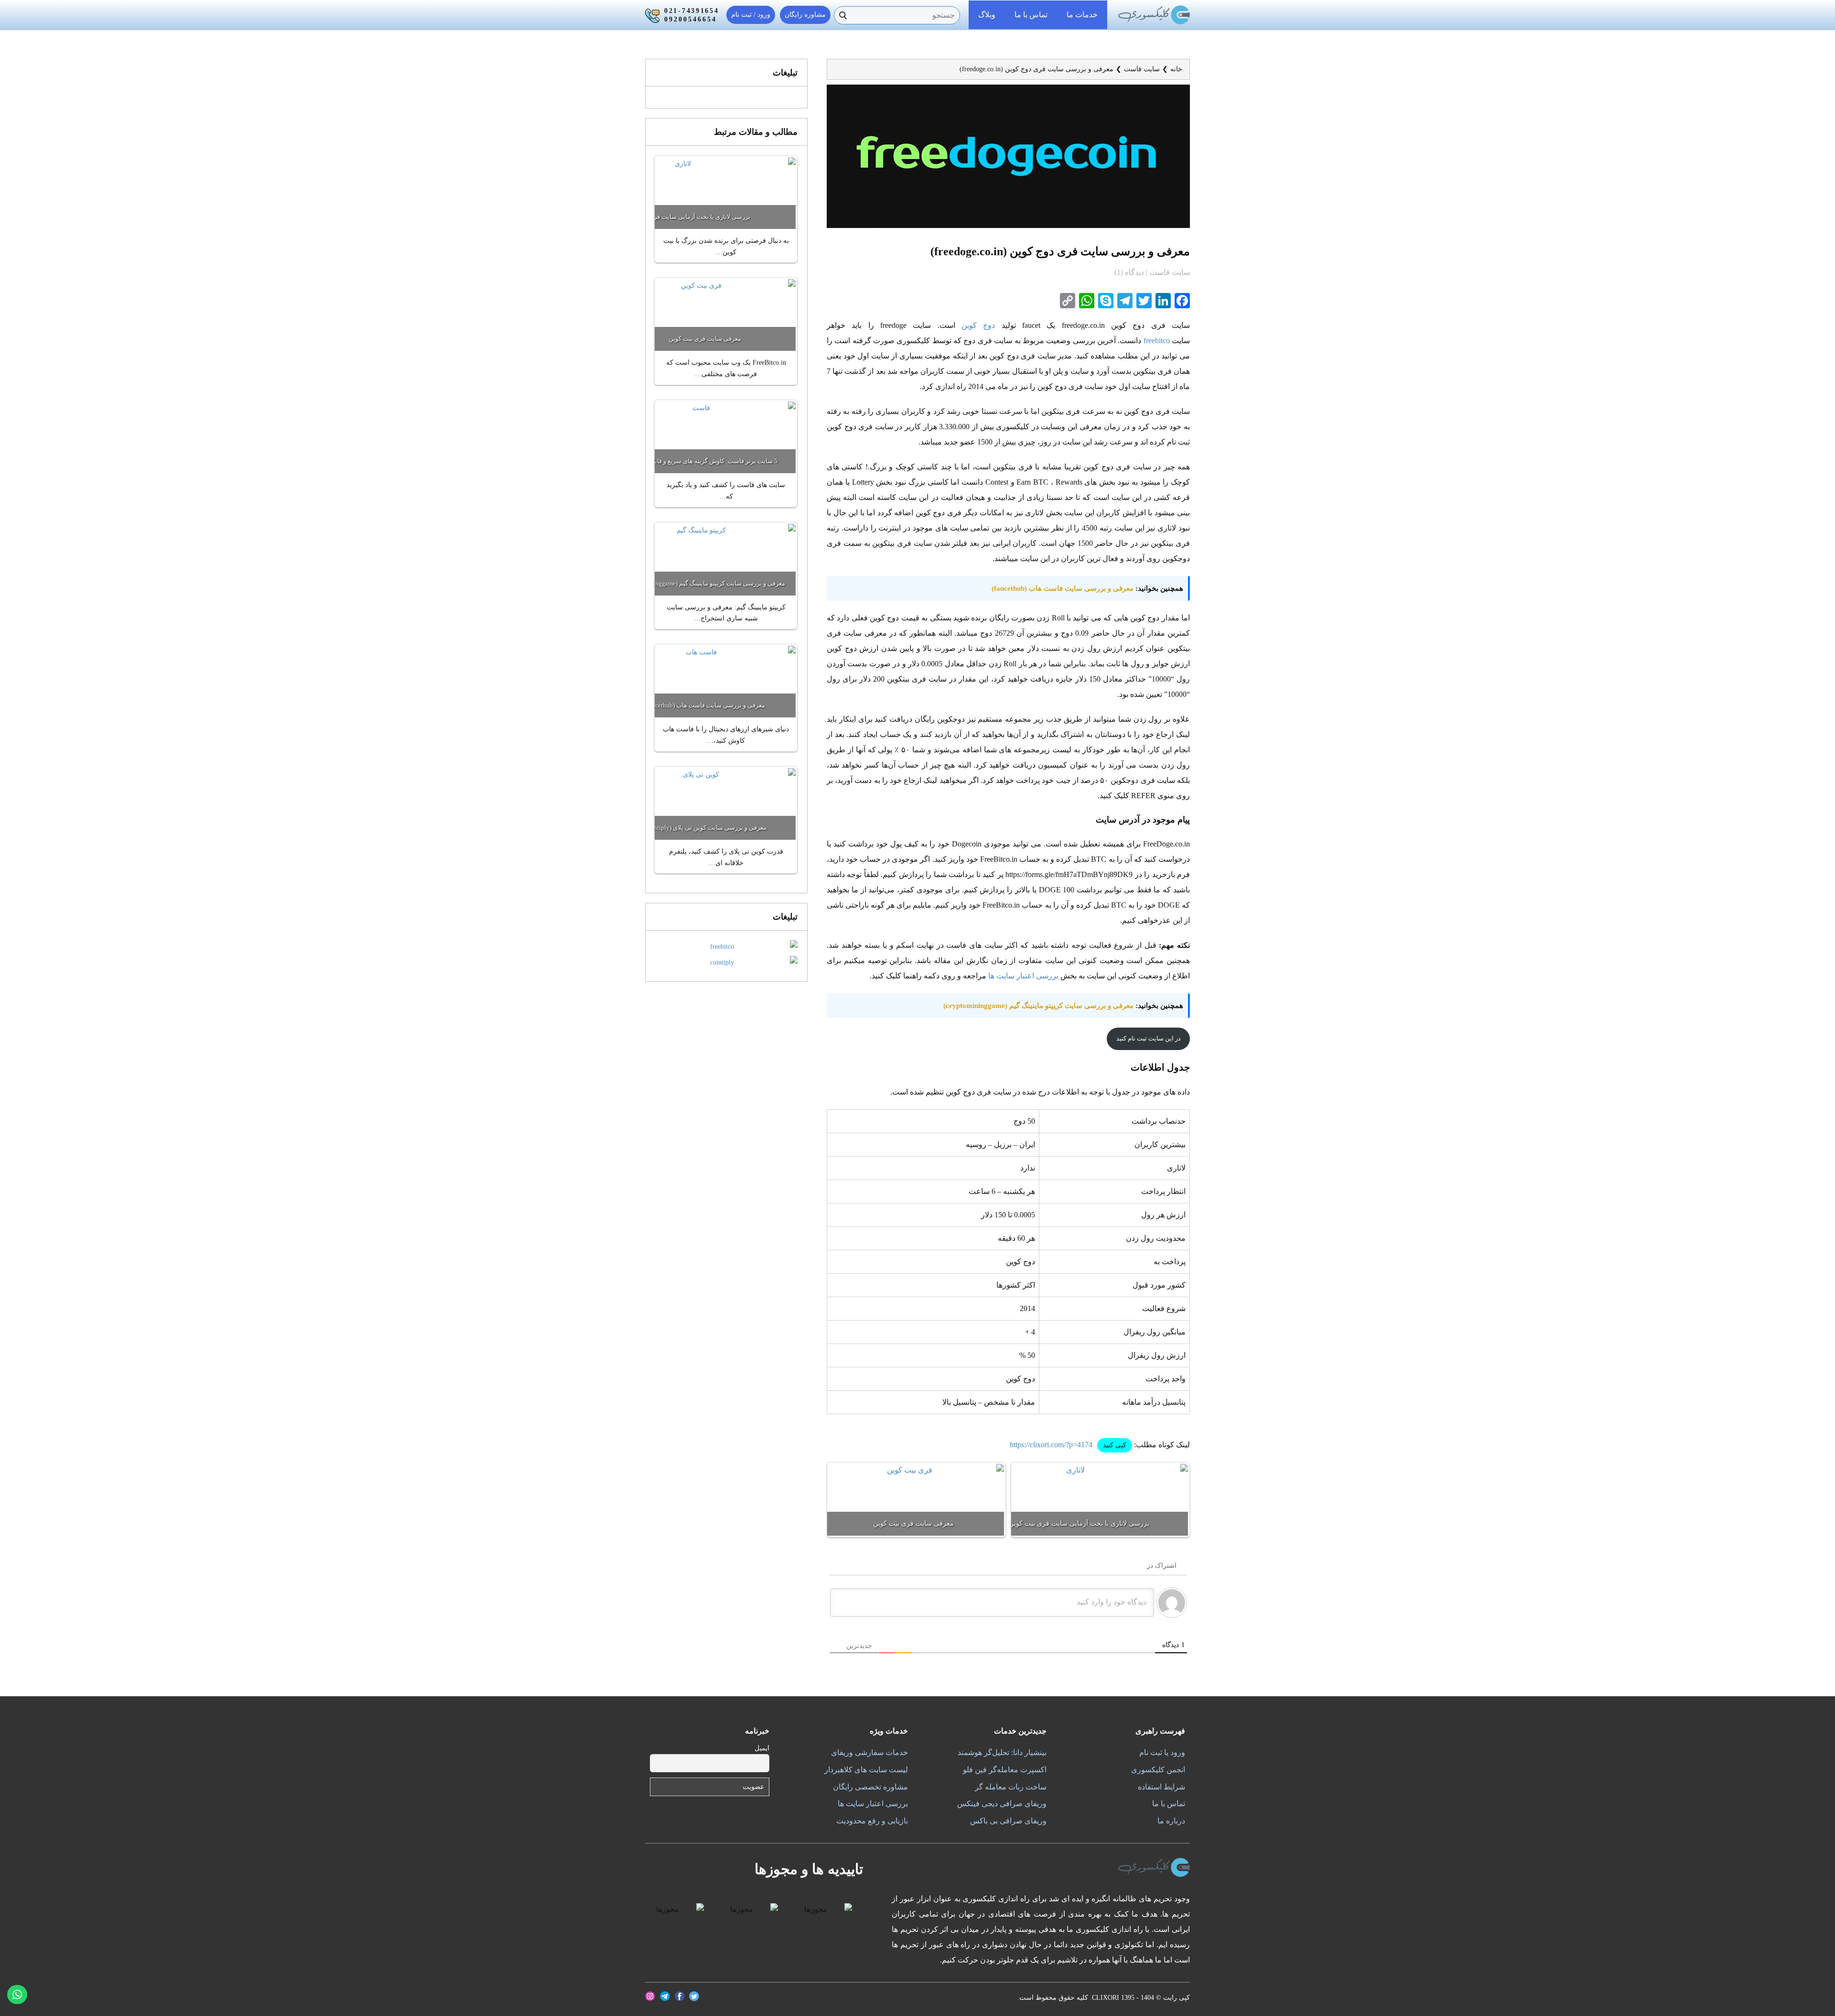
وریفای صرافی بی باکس (1008, 1821)
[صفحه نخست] (1154, 15)
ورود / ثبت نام (751, 15)
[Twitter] (1143, 301)
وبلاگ (987, 15)
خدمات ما (1082, 15)
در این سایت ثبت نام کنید (1149, 1038)
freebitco (1157, 341)
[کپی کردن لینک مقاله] (1067, 301)
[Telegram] (1124, 301)
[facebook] (680, 1996)
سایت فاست (1142, 69)
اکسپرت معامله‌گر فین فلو (1005, 1770)
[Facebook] (1181, 301)
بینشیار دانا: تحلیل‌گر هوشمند (1002, 1752)
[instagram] (650, 1996)
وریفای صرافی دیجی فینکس (1002, 1804)
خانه (1176, 69)
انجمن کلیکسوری (1158, 1770)
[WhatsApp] (1086, 301)
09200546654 (691, 19)
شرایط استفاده (1161, 1787)
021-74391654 (692, 11)
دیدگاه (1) (1130, 272)
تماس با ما (1031, 15)
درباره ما (1171, 1821)
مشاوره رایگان (805, 15)
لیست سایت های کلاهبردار (866, 1770)
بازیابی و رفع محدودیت (872, 1821)
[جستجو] (843, 15)
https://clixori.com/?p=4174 (1051, 1445)
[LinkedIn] (1162, 301)
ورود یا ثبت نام (1162, 1752)
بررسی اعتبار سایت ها (1023, 976)
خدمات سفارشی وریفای (869, 1752)
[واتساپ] (17, 1994)
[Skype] (1105, 301)
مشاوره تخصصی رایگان (870, 1787)
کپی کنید (1115, 1445)
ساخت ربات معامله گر (1011, 1787)
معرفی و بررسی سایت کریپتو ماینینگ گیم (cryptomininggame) (1038, 1006)
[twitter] (694, 1996)
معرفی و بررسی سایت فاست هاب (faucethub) (1063, 588)
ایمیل (762, 1748)
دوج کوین (978, 325)
